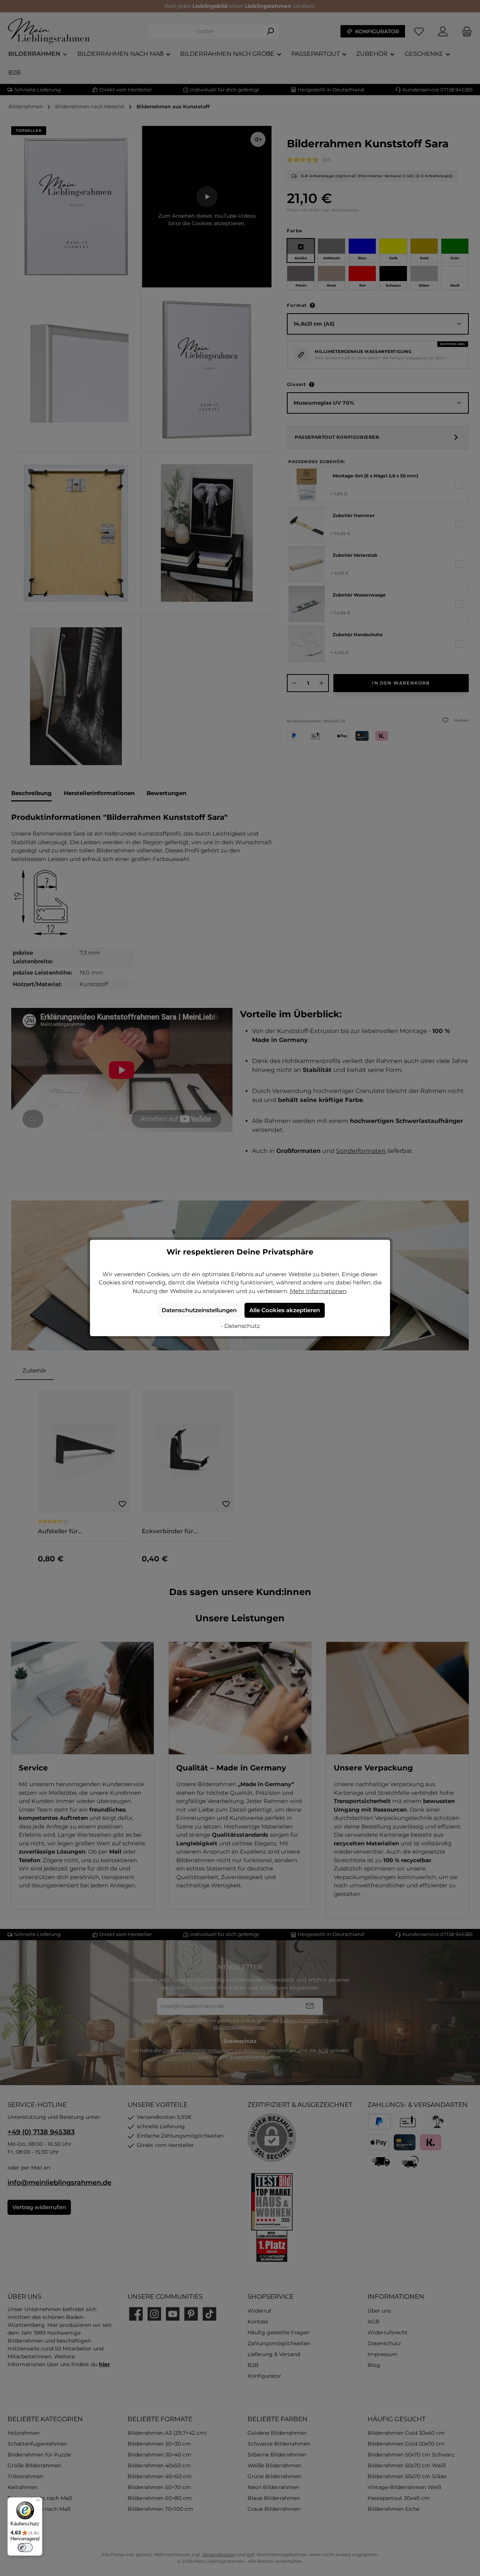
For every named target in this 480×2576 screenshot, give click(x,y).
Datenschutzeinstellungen (199, 1310)
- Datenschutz (240, 1326)
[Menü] (38, 2502)
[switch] (25, 2548)
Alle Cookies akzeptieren (285, 1310)
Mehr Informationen (318, 1291)
